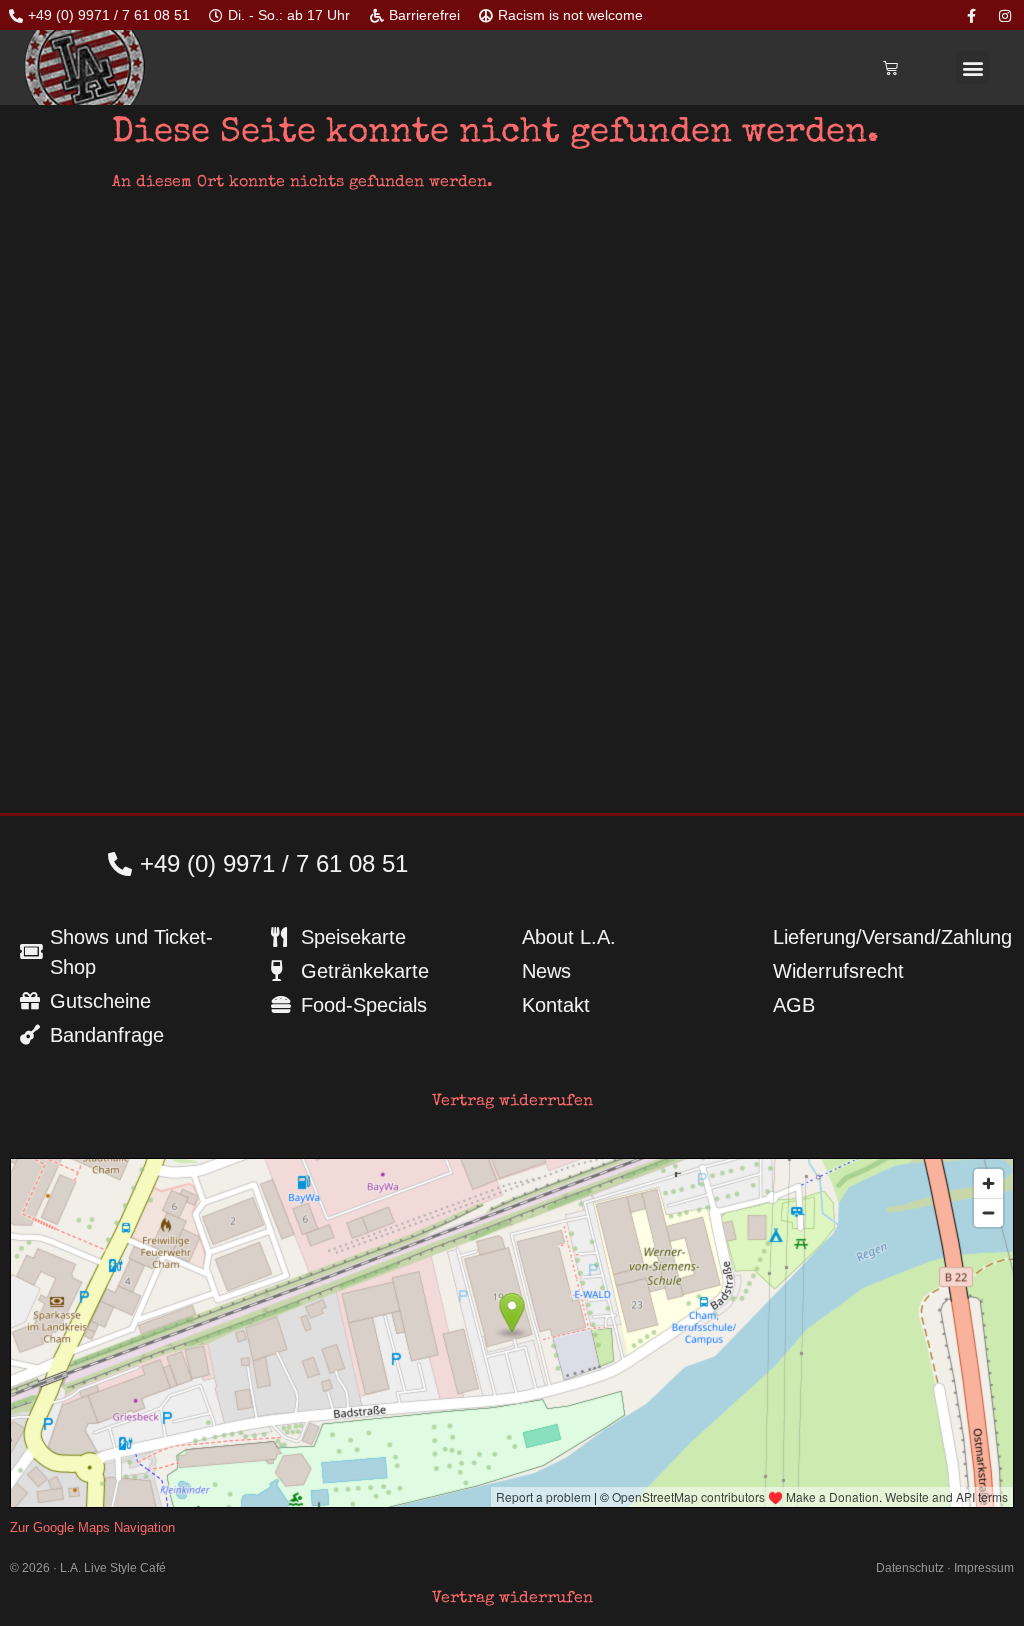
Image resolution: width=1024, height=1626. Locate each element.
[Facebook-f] (972, 16)
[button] (972, 67)
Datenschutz (910, 1568)
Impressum (984, 1568)
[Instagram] (1005, 16)
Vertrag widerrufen (512, 1102)
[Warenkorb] (890, 67)
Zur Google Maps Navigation (92, 1527)
